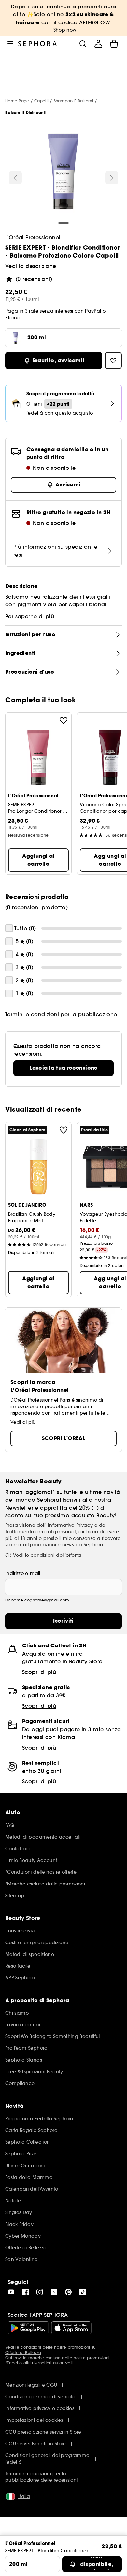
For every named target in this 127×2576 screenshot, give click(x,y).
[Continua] (112, 178)
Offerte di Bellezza (23, 2353)
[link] (63, 1068)
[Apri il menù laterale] (10, 44)
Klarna (13, 318)
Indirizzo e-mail (23, 1573)
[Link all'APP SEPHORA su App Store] (71, 2328)
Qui (9, 2358)
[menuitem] (98, 44)
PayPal (93, 311)
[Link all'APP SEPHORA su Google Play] (28, 2328)
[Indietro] (15, 178)
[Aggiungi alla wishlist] (63, 721)
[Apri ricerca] (83, 44)
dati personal (60, 1532)
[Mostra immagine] (63, 172)
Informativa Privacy (70, 1525)
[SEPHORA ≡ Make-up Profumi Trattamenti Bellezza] (38, 44)
